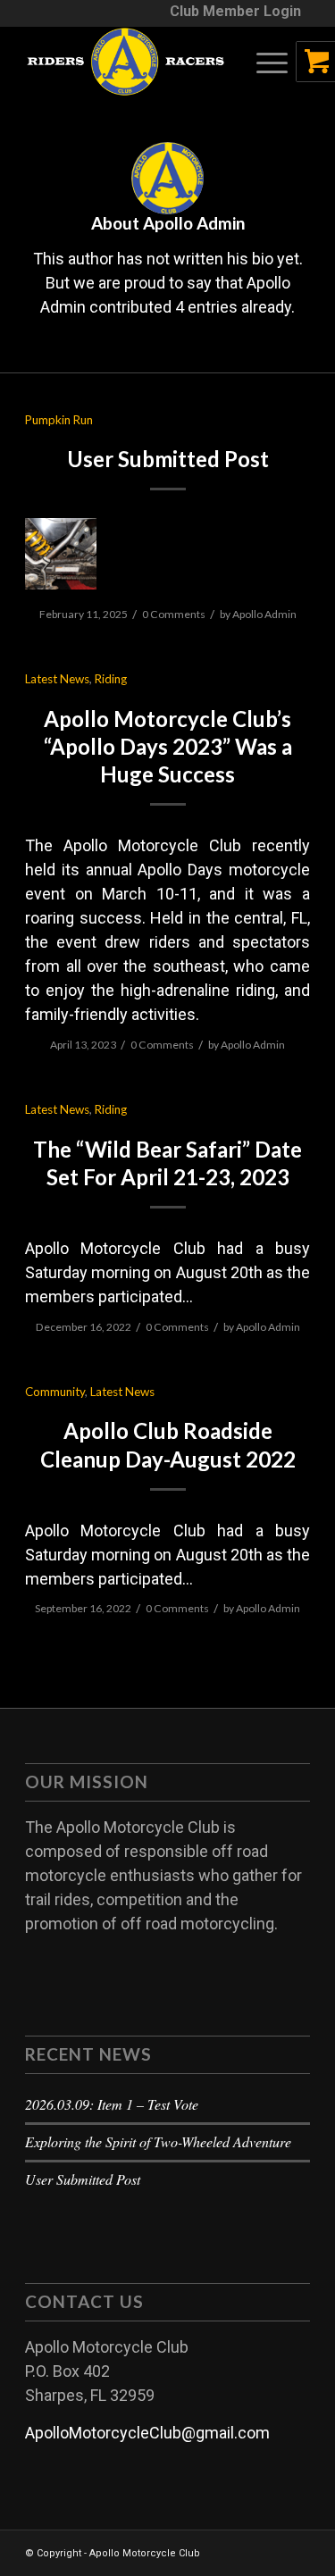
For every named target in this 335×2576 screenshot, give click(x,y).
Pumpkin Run (59, 420)
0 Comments (174, 614)
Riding (111, 679)
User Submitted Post (168, 459)
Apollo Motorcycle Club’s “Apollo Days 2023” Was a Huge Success (168, 746)
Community (55, 1392)
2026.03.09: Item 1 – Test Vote (112, 2104)
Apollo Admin (264, 614)
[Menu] (263, 62)
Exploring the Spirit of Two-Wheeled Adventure (158, 2141)
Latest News (57, 679)
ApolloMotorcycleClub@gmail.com (147, 2433)
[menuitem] (235, 12)
